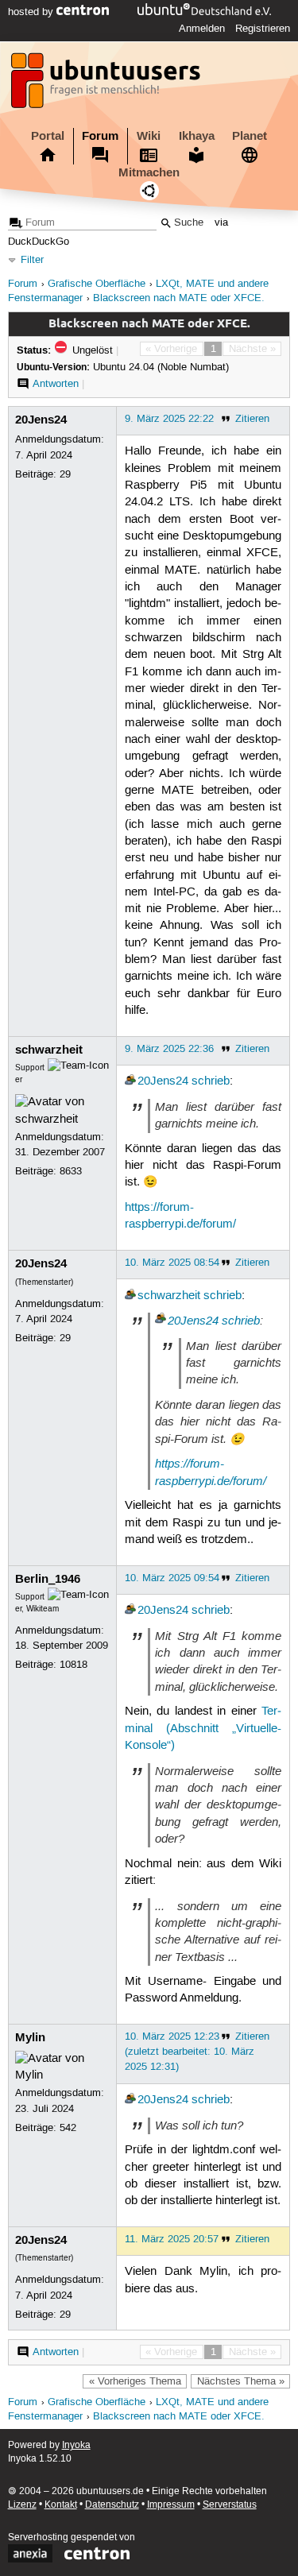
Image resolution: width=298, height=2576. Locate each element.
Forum (100, 136)
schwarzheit (49, 1050)
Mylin (30, 2037)
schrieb (211, 1081)
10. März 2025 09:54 (172, 1578)
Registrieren (263, 29)
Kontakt (61, 2505)
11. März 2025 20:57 (172, 2239)
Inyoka (76, 2445)
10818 (74, 1665)
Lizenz (22, 2505)
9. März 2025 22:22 (169, 419)
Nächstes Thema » (241, 2381)
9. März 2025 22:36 (169, 1049)
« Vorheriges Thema (135, 2381)
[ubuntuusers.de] (107, 85)
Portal (48, 136)
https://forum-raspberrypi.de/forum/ (211, 1472)
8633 (71, 1171)
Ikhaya (197, 136)
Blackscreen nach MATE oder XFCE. (179, 298)
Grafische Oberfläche (97, 284)
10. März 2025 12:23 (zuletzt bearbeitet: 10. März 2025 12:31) (190, 2052)
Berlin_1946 (48, 1579)
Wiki (149, 136)
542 (68, 2128)
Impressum (171, 2505)
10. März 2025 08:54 (172, 1263)
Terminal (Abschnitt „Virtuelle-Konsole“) (203, 1729)
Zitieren (252, 419)
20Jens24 (41, 420)
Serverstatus (230, 2505)
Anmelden (202, 29)
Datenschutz (112, 2505)
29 (65, 474)
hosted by (32, 12)
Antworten (56, 384)
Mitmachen (149, 172)
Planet (250, 136)
